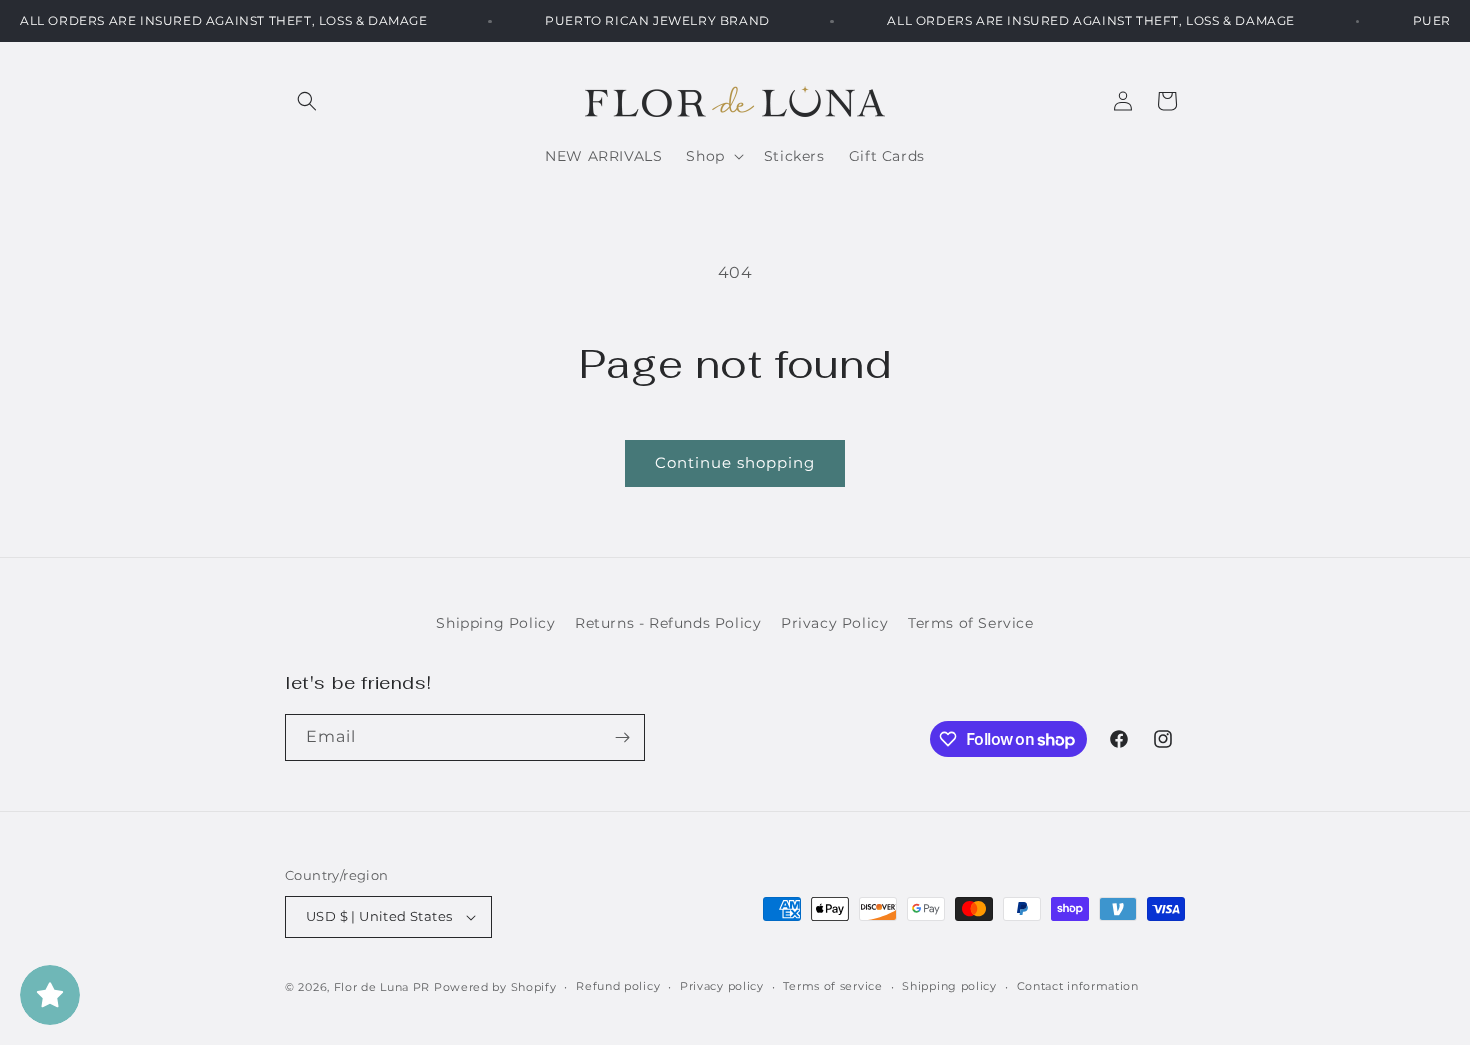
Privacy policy (722, 986)
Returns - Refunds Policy (668, 623)
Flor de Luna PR (382, 987)
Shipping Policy (495, 623)
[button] (307, 101)
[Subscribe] (622, 737)
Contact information (1078, 986)
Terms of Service (971, 623)
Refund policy (618, 986)
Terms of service (832, 986)
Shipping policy (949, 986)
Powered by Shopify (495, 987)
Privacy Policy (834, 623)
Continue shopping (735, 462)
